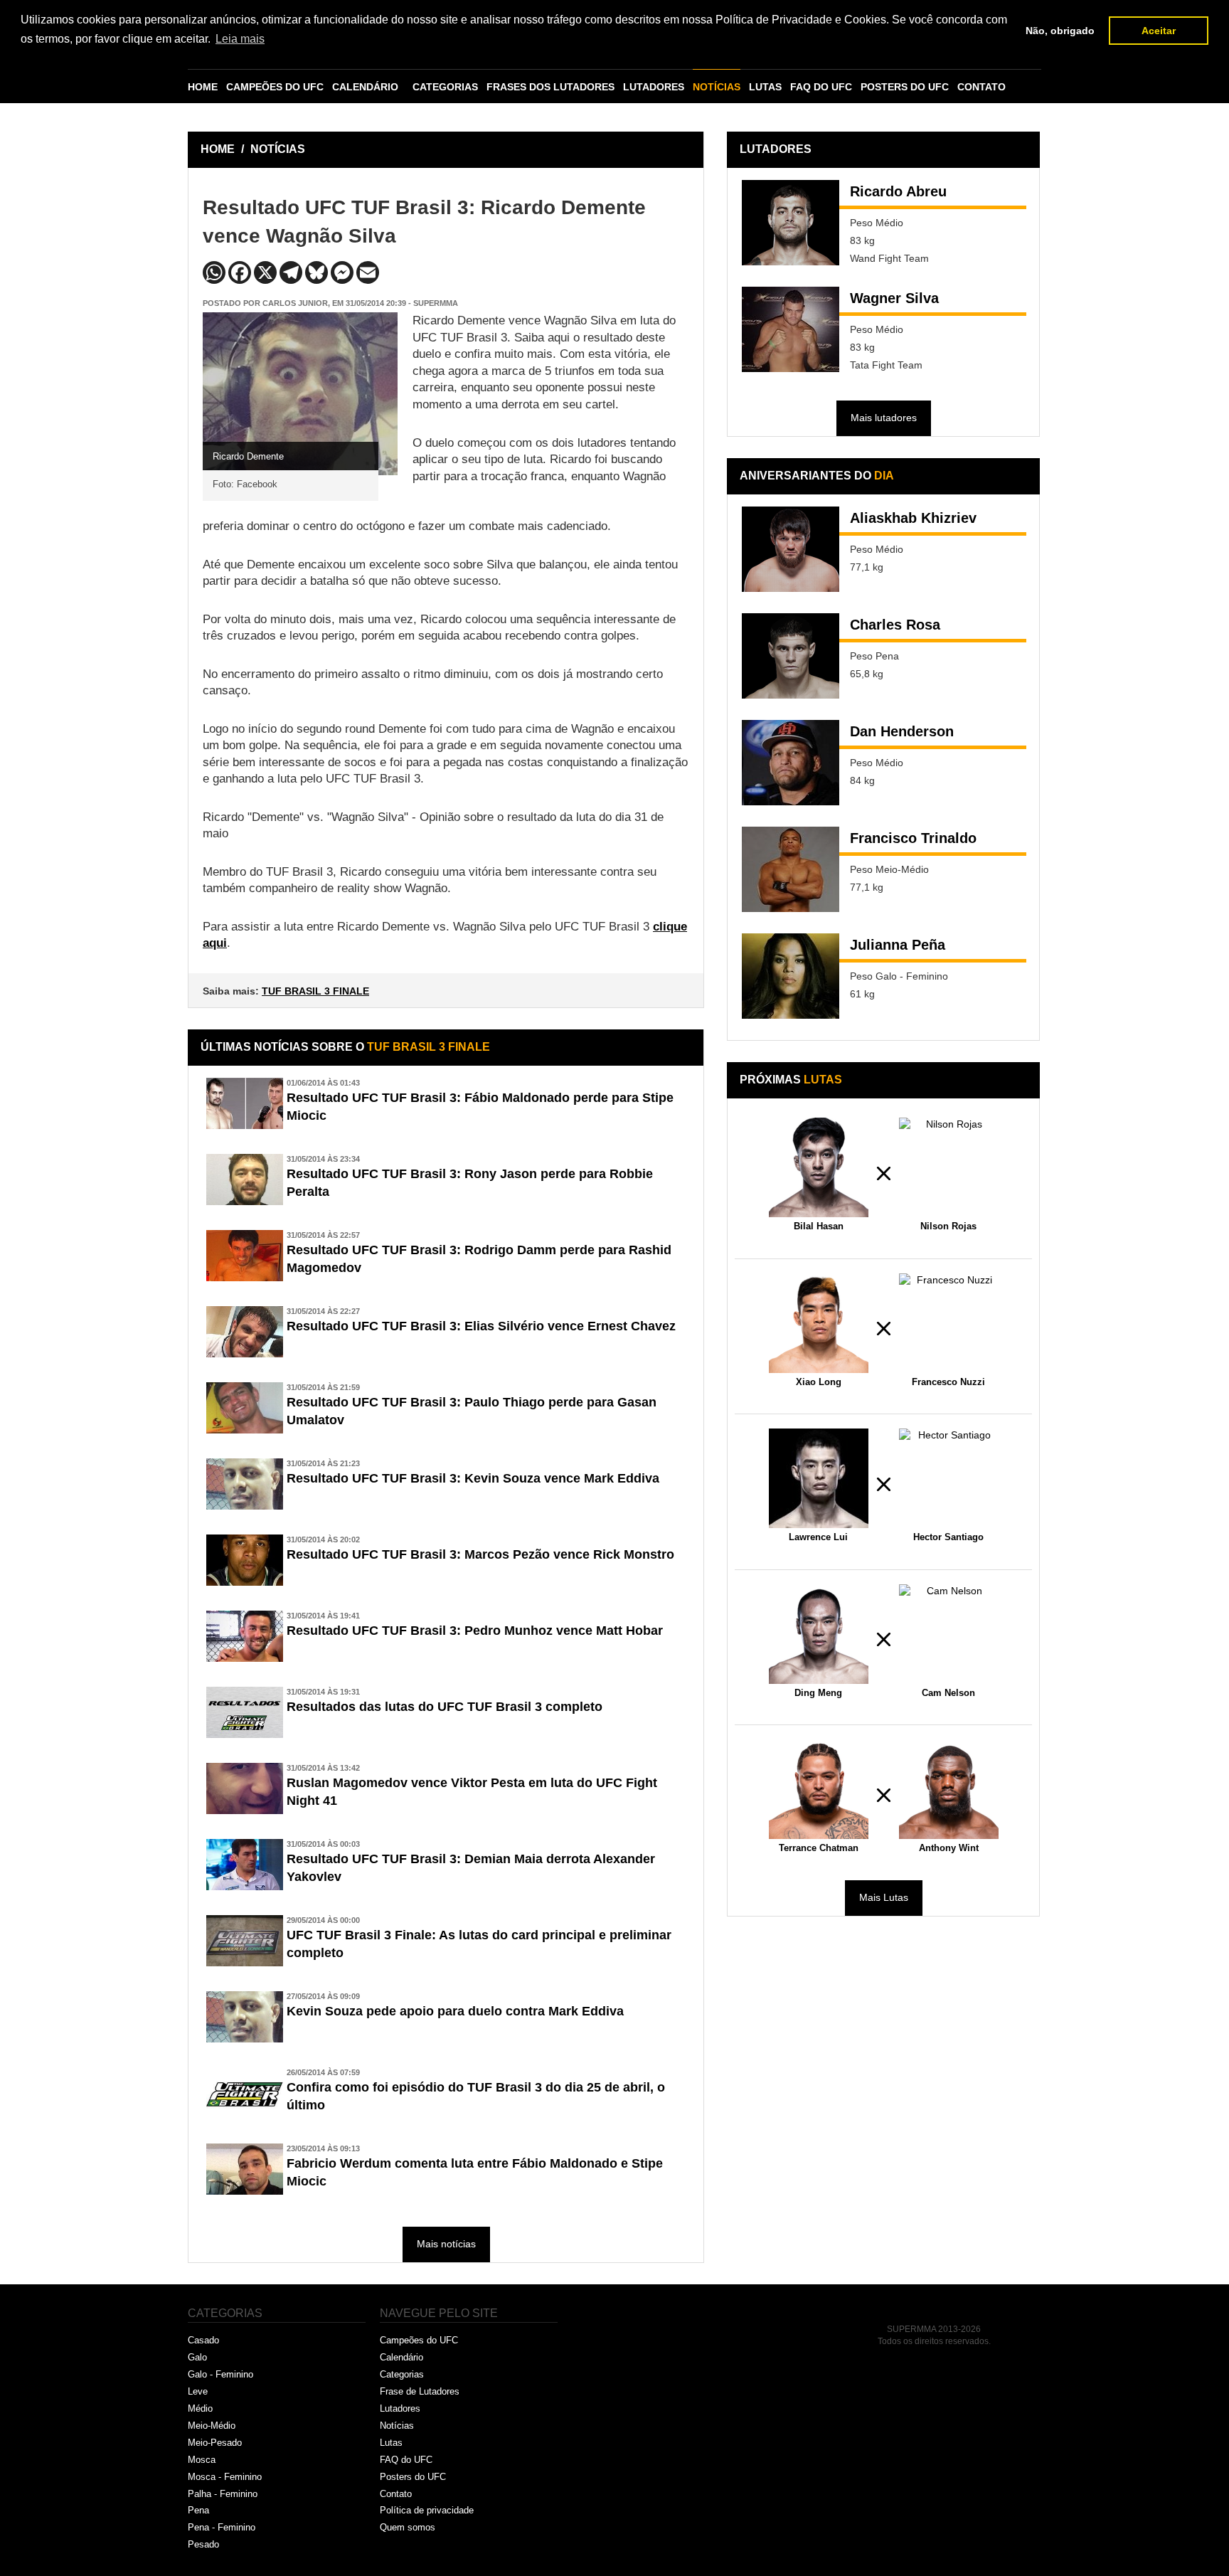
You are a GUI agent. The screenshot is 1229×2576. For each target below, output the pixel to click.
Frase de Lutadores (420, 2391)
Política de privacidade (427, 2510)
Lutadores (400, 2408)
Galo (197, 2357)
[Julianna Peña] (791, 976)
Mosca (202, 2460)
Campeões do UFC (419, 2340)
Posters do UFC (413, 2477)
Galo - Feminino (220, 2374)
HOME (203, 87)
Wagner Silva (894, 298)
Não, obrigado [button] (1060, 31)
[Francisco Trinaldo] (791, 869)
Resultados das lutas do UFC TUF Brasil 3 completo (445, 1707)
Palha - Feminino (223, 2494)
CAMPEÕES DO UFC (275, 87)
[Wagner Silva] (791, 329)
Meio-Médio (212, 2426)
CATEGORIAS (445, 87)
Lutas (391, 2443)
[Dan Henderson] (791, 763)
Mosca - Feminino (225, 2477)
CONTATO (981, 87)
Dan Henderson (902, 731)
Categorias (402, 2374)
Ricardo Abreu (898, 191)
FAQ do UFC (406, 2460)
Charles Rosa (895, 625)
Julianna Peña (898, 945)
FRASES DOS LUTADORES (550, 87)
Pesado (203, 2544)
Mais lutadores (884, 418)
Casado (203, 2340)
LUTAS (765, 87)
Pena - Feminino (222, 2527)
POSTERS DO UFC (905, 87)
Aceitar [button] (1159, 31)
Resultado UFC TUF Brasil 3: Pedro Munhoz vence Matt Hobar (475, 1631)
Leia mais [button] (240, 39)
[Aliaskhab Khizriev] (791, 549)
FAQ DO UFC (821, 87)
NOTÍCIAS (717, 87)
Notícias (397, 2426)
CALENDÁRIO (365, 87)
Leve (198, 2391)
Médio (200, 2408)
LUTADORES (654, 87)
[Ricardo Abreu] (791, 223)
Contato (396, 2494)
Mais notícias (446, 2244)
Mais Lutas (884, 1897)
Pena (198, 2510)
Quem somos (408, 2527)
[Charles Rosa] (791, 656)
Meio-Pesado (215, 2443)
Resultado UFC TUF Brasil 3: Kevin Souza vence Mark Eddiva (473, 1478)
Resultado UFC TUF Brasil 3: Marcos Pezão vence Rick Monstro (480, 1554)
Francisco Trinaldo (913, 838)
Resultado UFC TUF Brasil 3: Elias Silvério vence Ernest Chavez (481, 1326)
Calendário (401, 2357)
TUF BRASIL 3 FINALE (315, 991)
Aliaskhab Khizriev (913, 518)
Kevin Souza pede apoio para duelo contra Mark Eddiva (455, 2011)
